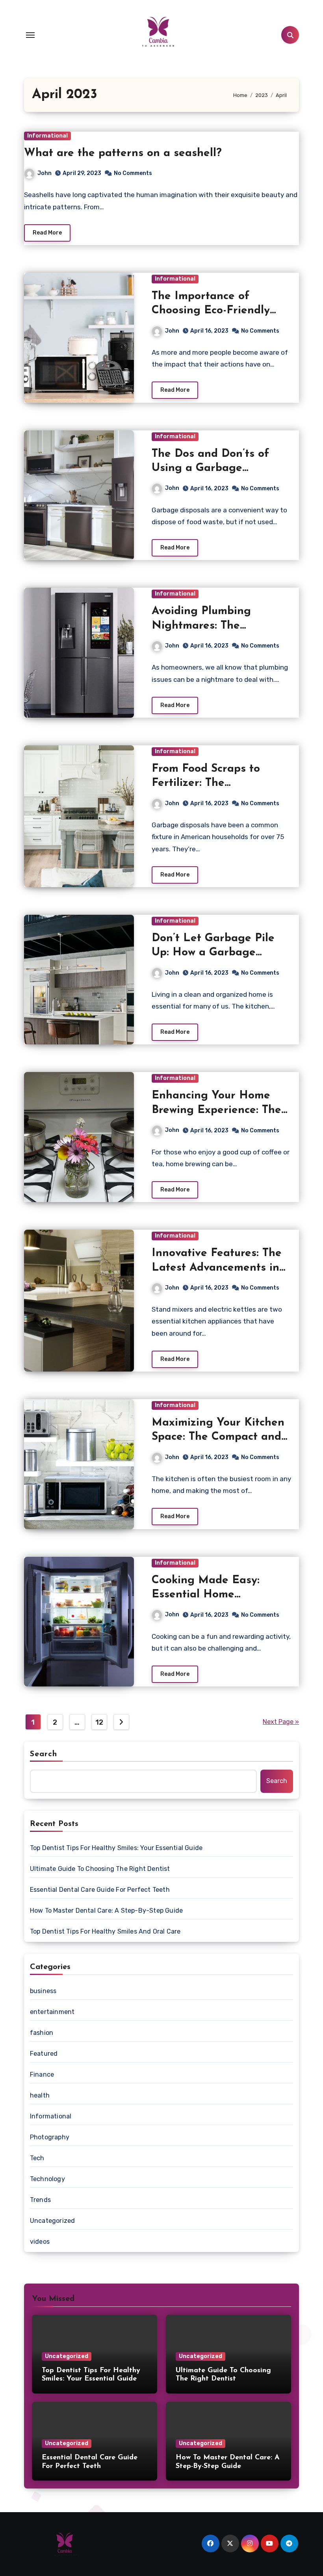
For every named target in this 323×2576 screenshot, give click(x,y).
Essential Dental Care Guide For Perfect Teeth (100, 1890)
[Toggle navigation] (30, 35)
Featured (44, 2054)
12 (99, 1722)
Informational (47, 136)
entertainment (52, 2012)
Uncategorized (53, 2221)
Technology (47, 2179)
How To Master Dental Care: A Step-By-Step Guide (106, 1911)
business (43, 1991)
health (40, 2095)
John (45, 173)
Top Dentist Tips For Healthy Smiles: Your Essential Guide (116, 1848)
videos (40, 2242)
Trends (40, 2200)
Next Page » (281, 1722)
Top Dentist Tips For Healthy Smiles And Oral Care (105, 1931)
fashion (42, 2033)
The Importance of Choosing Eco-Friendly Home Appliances (211, 311)
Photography (50, 2137)
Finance (42, 2074)
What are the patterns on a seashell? (123, 153)
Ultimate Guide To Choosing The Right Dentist (100, 1869)
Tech (37, 2158)
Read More (47, 233)
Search (44, 1754)
